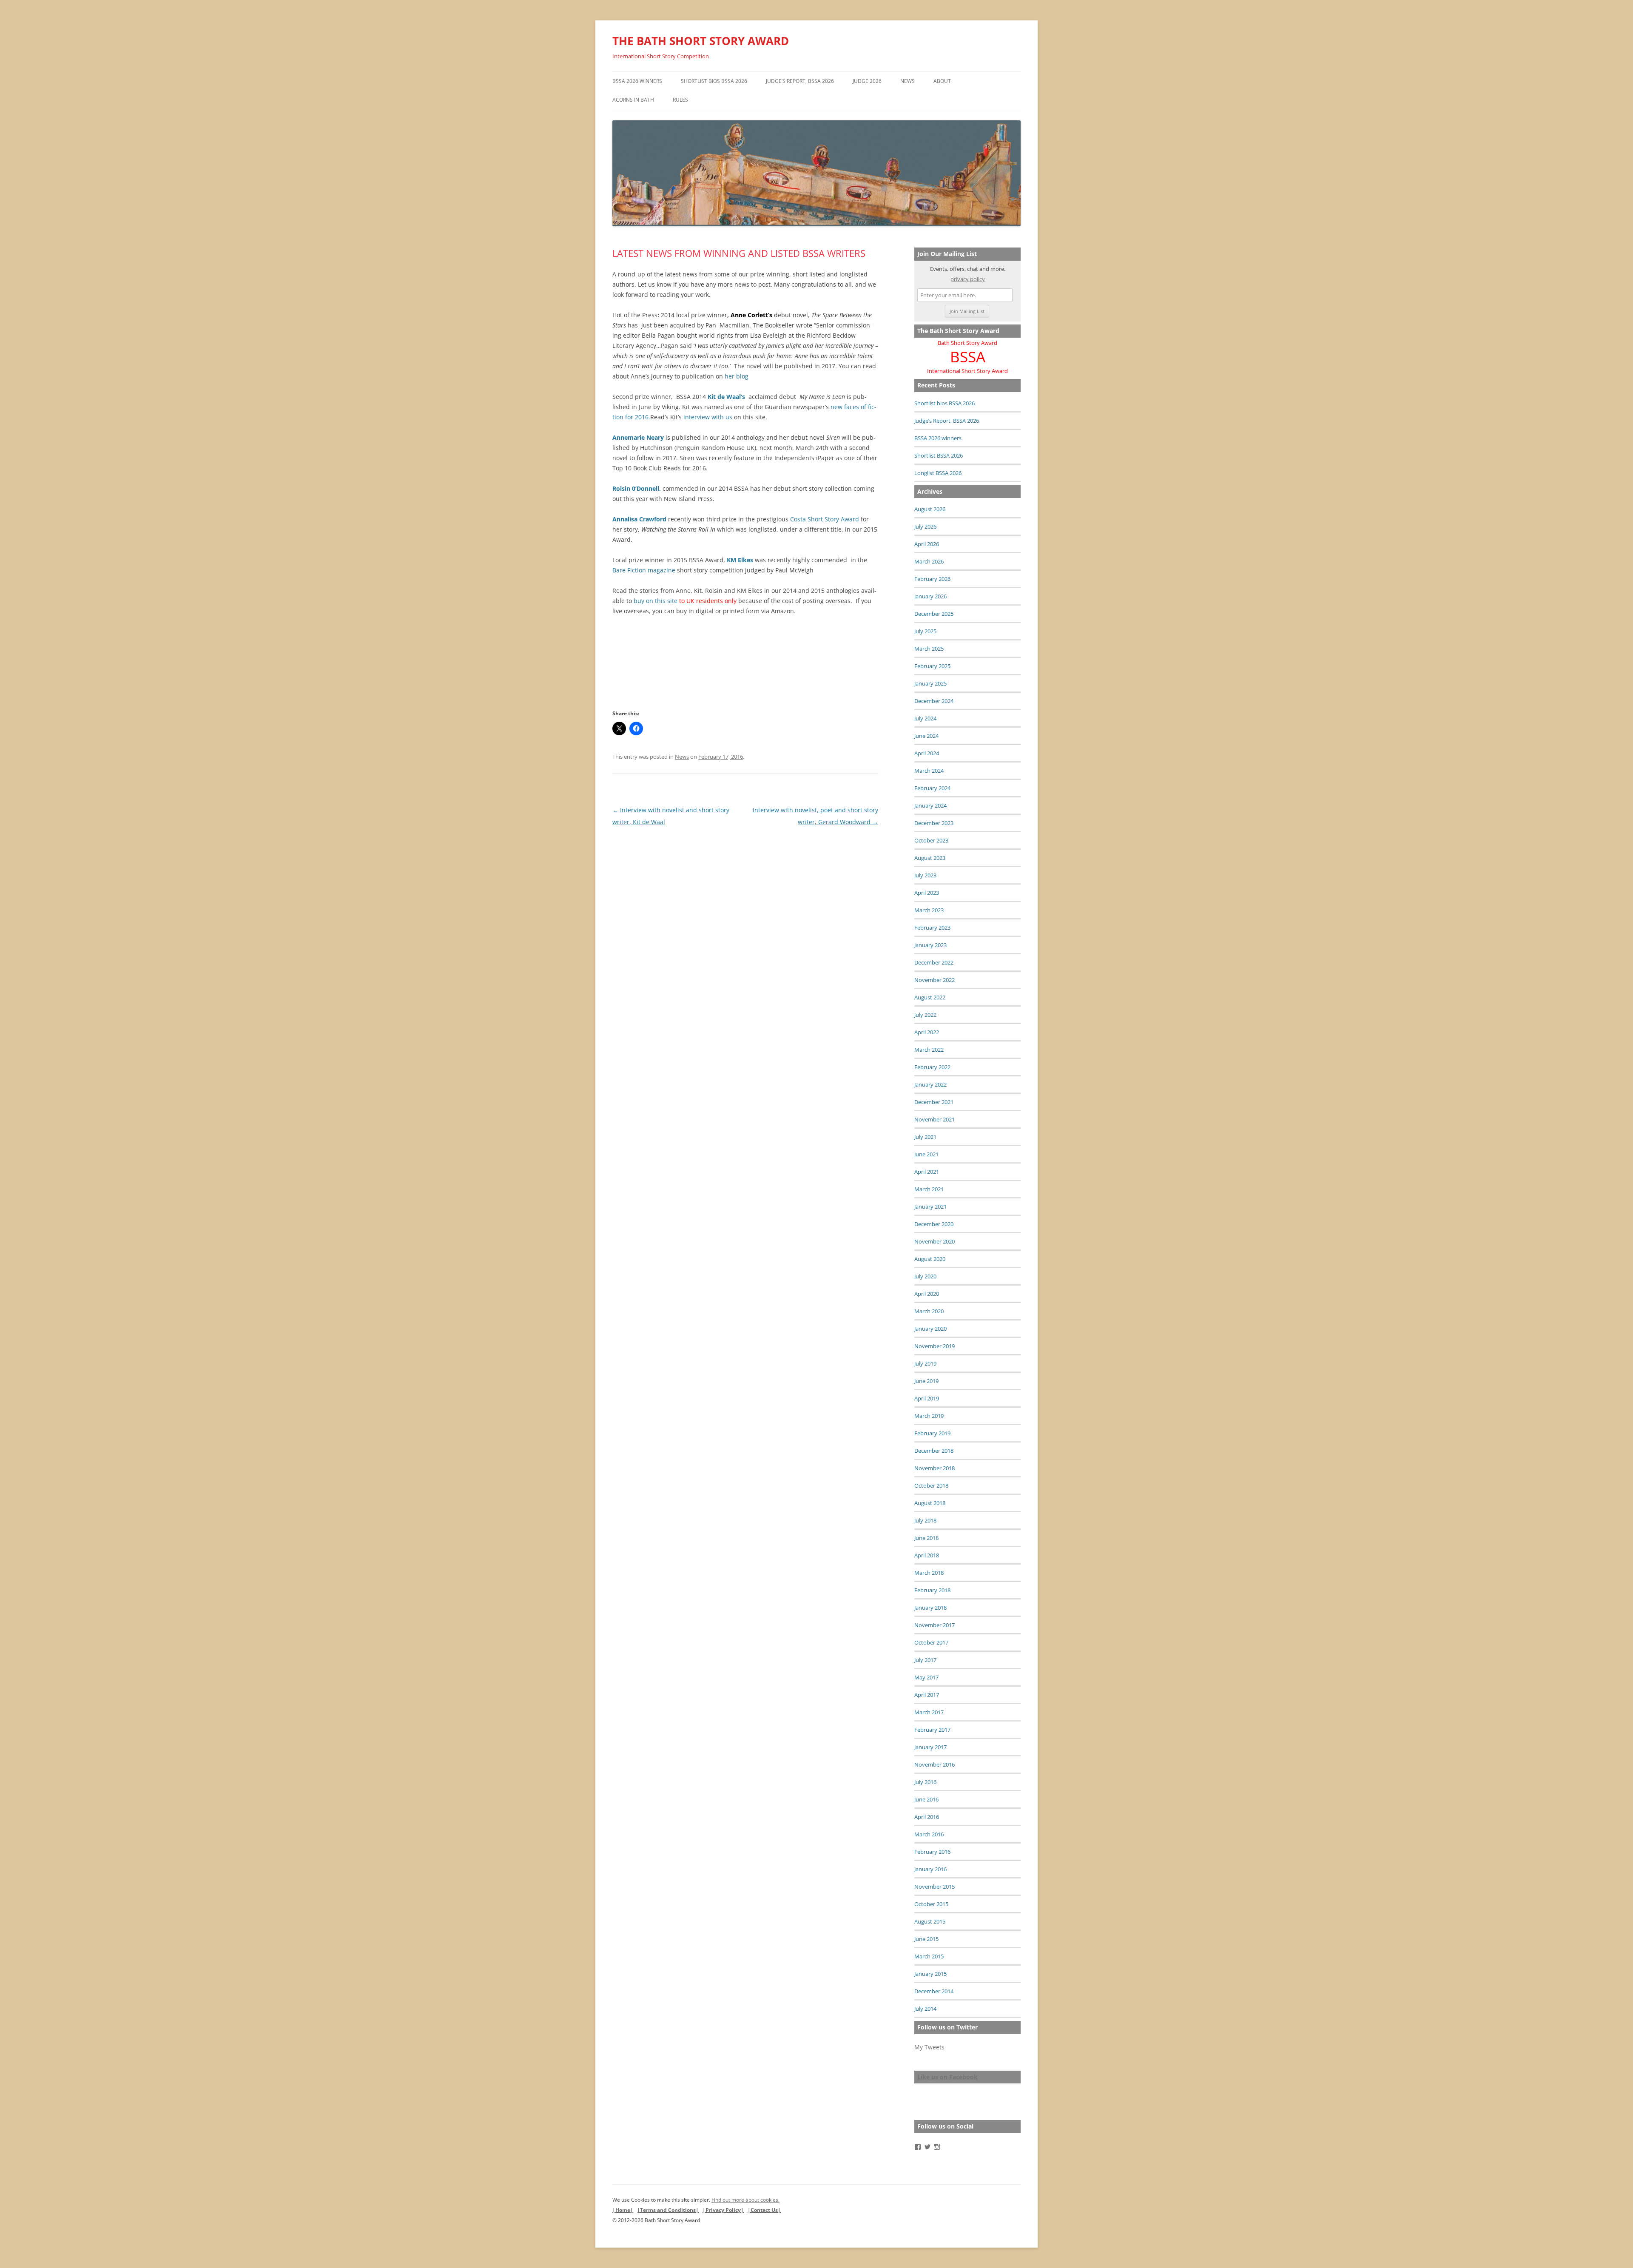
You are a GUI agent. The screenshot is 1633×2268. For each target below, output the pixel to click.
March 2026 (929, 561)
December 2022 (934, 962)
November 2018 (935, 1468)
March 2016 (929, 1834)
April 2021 (927, 1172)
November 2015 (935, 1887)
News (908, 81)
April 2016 (927, 1817)
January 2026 (930, 596)
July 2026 (925, 526)
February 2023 (932, 928)
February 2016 (932, 1852)
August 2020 (930, 1259)
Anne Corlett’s (751, 315)
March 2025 (929, 649)
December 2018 (934, 1451)
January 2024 (930, 805)
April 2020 (927, 1294)
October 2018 (931, 1485)
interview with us (708, 417)
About (942, 81)
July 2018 (925, 1520)
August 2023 (930, 858)
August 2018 (930, 1503)
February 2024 (932, 788)
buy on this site (656, 601)
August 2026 (930, 509)
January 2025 (930, 683)
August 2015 (930, 1921)
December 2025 (934, 614)
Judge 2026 (867, 81)
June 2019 (926, 1381)
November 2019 (935, 1346)
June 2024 (926, 736)
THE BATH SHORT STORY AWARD (701, 41)
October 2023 (931, 840)
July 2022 (925, 1015)
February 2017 (932, 1730)
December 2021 (934, 1102)
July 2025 (925, 631)
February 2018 (932, 1590)
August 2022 (930, 997)
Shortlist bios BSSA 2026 (714, 81)
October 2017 (931, 1642)
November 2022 (935, 980)
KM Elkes (741, 560)
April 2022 (927, 1032)
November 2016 (935, 1764)
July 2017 (925, 1660)
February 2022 (932, 1067)
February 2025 (932, 666)
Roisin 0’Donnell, (637, 488)
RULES (680, 100)
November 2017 (935, 1625)
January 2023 (930, 945)
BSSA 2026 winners (637, 81)
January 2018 (930, 1608)
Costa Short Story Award (825, 519)
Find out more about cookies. (745, 2200)
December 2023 (934, 823)
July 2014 (925, 2009)
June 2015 (926, 1939)
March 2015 (929, 1956)
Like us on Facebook (947, 2077)
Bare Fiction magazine (645, 570)
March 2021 (929, 1189)
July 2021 (925, 1137)
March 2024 (929, 771)
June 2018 (926, 1538)
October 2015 (931, 1904)
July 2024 (925, 718)
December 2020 (934, 1224)
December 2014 (934, 1991)
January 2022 (930, 1084)
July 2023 (925, 875)
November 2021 (935, 1119)
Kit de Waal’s (726, 397)
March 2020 (929, 1311)
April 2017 (927, 1695)
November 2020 (935, 1241)
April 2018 (927, 1555)
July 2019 (925, 1363)
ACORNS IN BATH (633, 100)
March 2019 (929, 1416)
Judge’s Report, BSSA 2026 (800, 81)
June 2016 (926, 1799)
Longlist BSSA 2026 (938, 473)
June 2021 (926, 1154)
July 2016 (925, 1782)
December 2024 (934, 701)
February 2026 (932, 579)
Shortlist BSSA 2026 (939, 455)
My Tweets (929, 2047)
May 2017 (926, 1677)
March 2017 (929, 1712)
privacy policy (968, 279)
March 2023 (929, 910)
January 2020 (930, 1329)
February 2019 (932, 1433)
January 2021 (930, 1207)
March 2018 (929, 1573)
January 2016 (930, 1869)
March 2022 (929, 1050)
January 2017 (930, 1747)
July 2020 (925, 1276)
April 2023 (927, 893)
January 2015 (930, 1974)
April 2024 (927, 753)
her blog (737, 376)
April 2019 (927, 1398)
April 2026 (927, 544)
